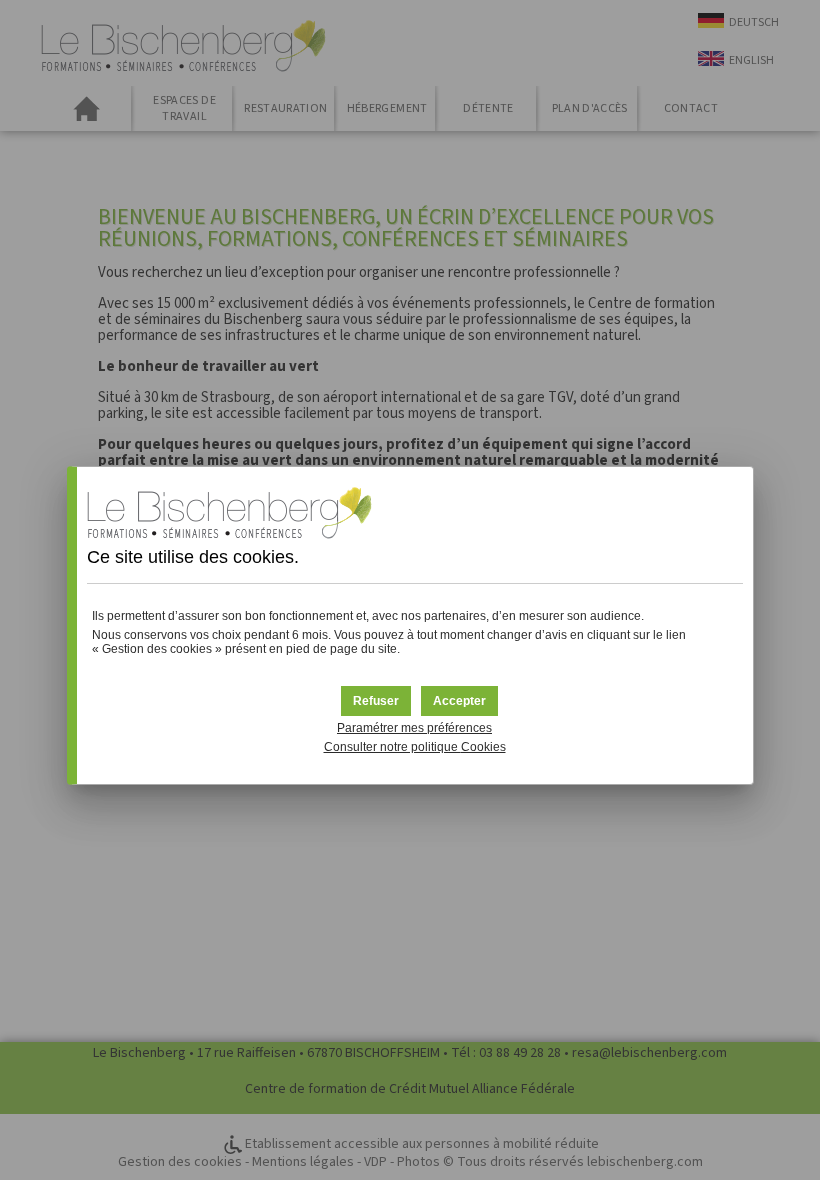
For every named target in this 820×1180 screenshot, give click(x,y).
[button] (459, 701)
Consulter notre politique (415, 747)
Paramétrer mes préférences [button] (414, 728)
